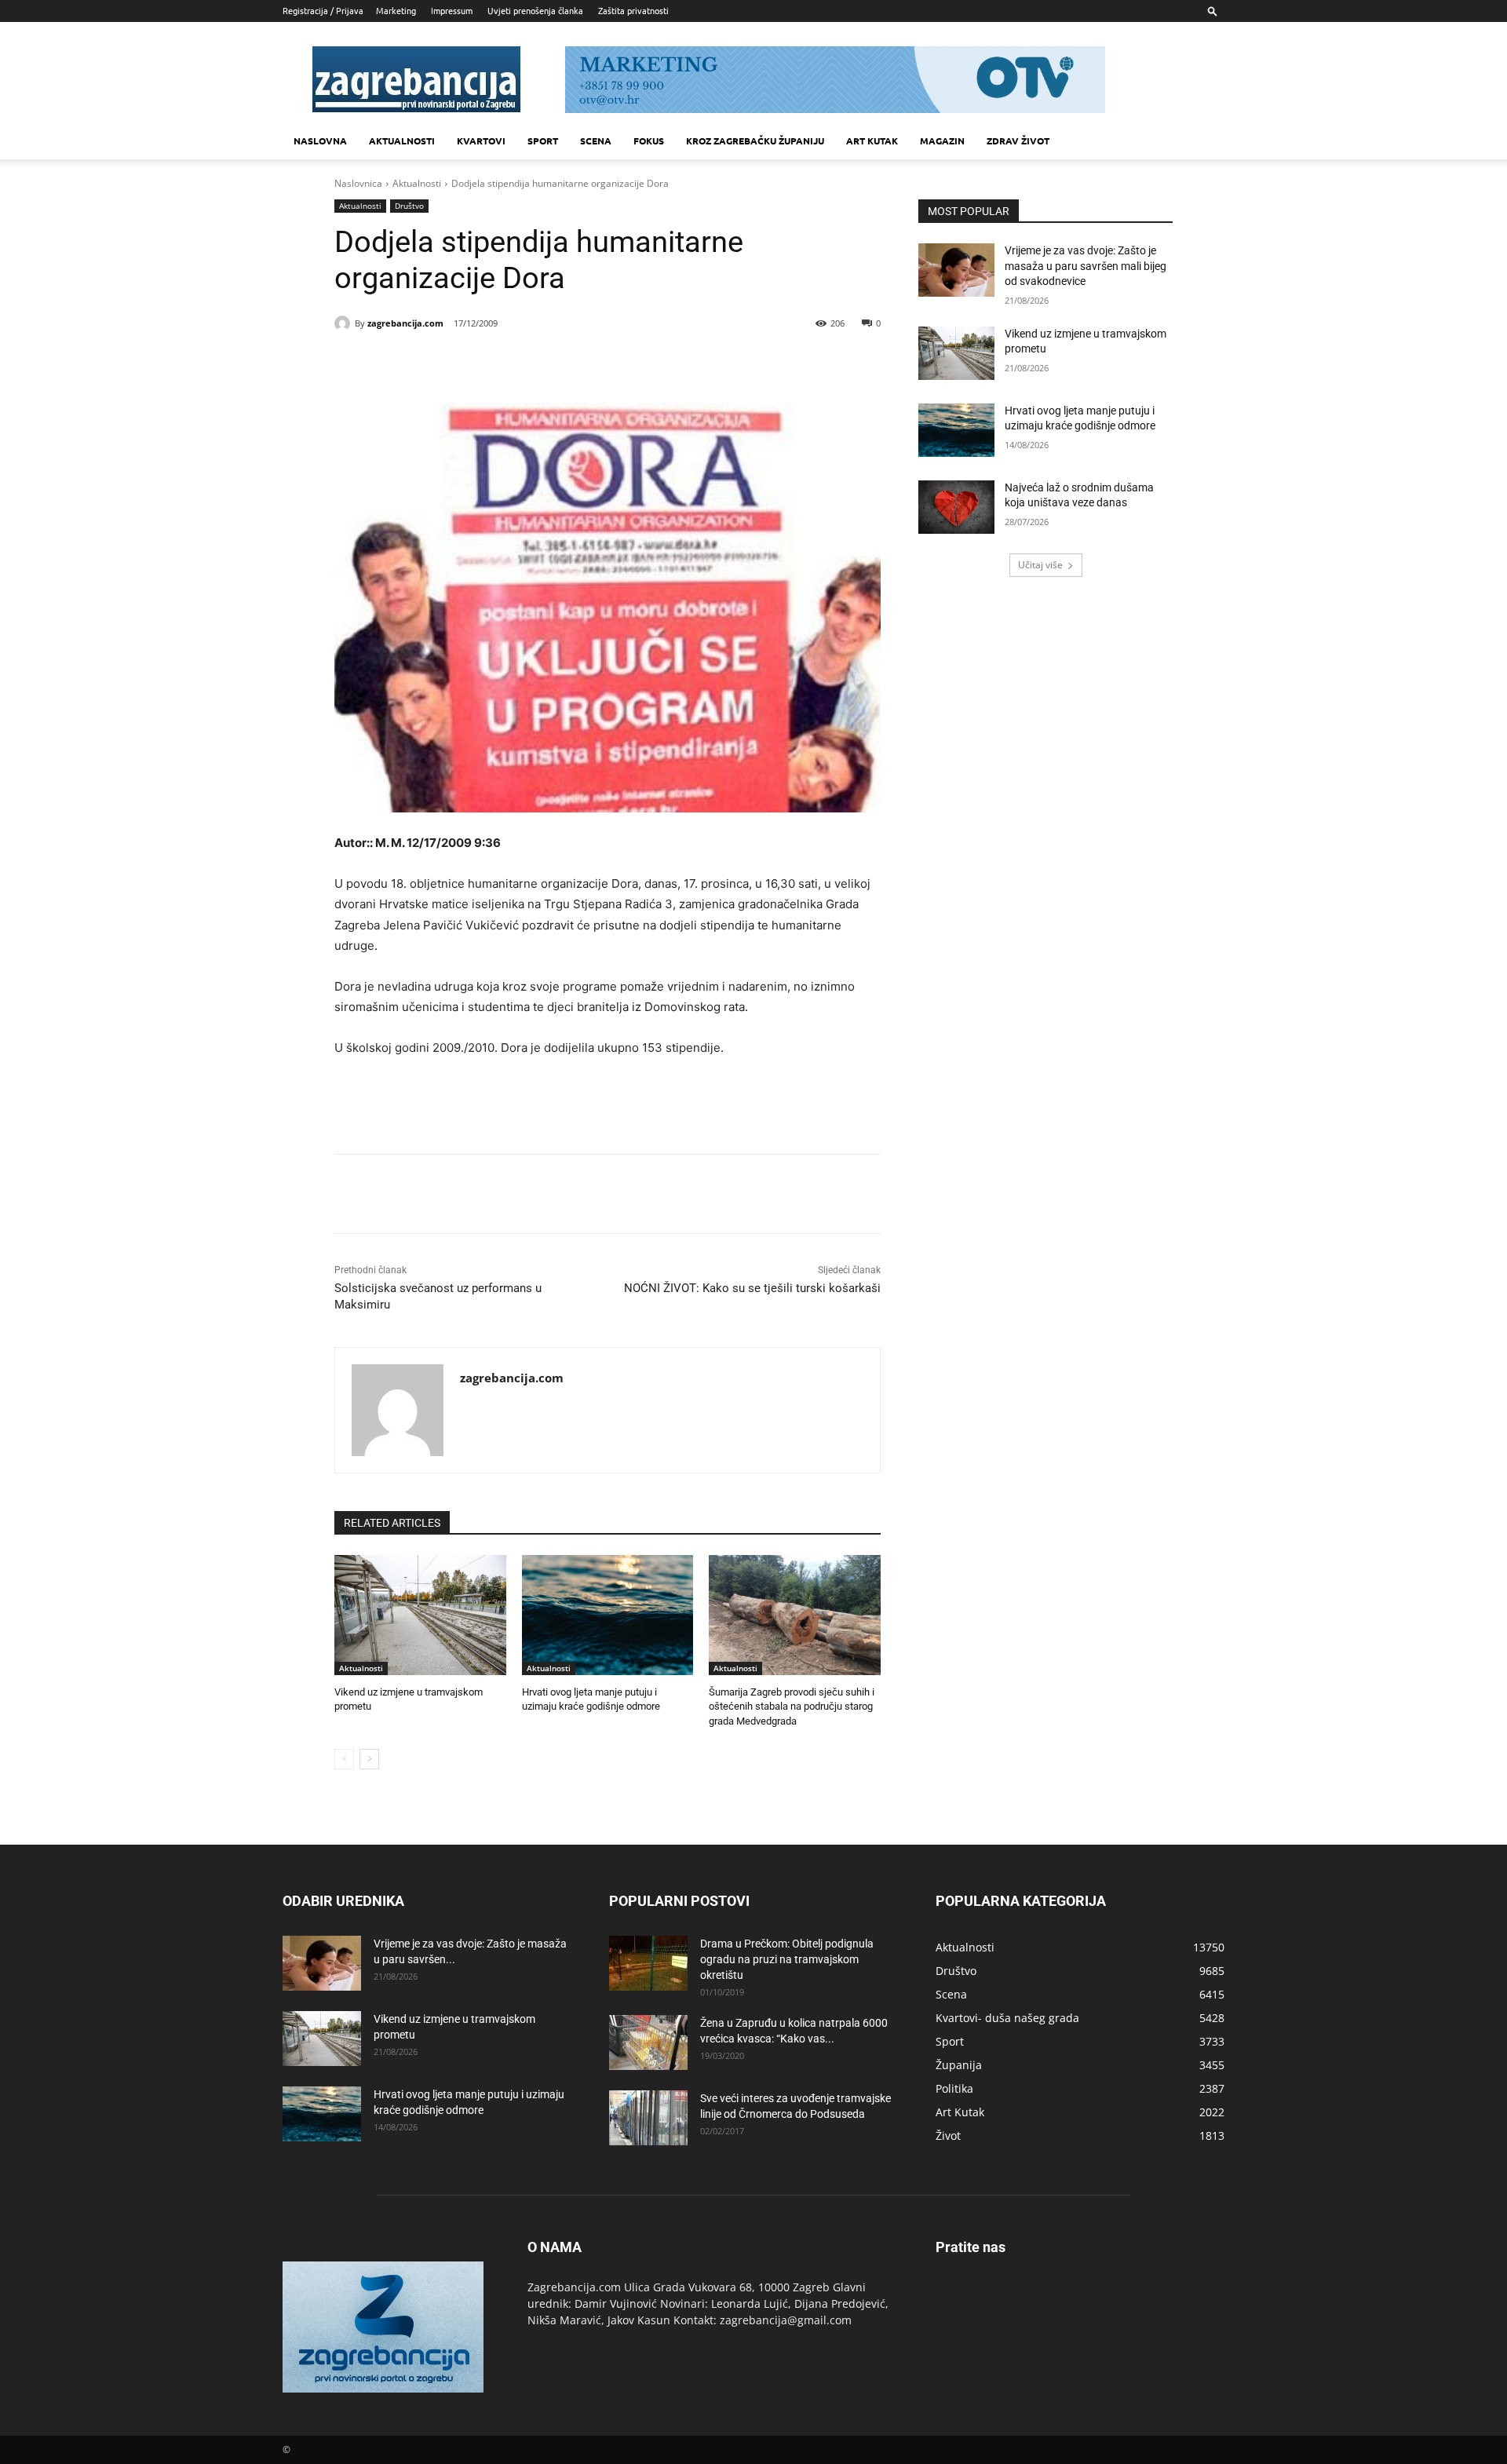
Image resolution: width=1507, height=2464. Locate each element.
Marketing (396, 10)
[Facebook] (440, 363)
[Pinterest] (512, 363)
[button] (1213, 11)
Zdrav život (1018, 141)
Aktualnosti (402, 141)
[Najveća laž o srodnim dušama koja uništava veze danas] (956, 507)
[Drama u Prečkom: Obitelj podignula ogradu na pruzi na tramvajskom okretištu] (648, 1963)
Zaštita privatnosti (633, 10)
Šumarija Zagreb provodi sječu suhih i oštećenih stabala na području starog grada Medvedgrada (792, 1706)
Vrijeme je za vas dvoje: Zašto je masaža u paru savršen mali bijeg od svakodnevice (1086, 266)
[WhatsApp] (548, 363)
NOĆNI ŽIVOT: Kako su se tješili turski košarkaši (752, 1288)
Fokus (649, 141)
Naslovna (320, 141)
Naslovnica (358, 183)
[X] (476, 363)
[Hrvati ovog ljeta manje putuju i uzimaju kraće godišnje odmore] (608, 1615)
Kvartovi (481, 141)
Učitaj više (1040, 565)
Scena (596, 141)
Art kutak (872, 141)
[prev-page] (344, 1759)
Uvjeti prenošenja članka (535, 10)
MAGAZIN (942, 141)
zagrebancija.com (405, 323)
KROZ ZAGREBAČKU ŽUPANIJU (755, 141)
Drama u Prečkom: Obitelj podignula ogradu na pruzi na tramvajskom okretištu (787, 1959)
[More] (585, 363)
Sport (543, 141)
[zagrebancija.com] (345, 323)
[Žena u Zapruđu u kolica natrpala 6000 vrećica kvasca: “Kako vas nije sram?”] (648, 2042)
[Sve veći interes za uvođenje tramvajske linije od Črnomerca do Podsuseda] (648, 2118)
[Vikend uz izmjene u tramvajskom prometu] (420, 1615)
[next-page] (369, 1759)
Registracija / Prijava (323, 10)
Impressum (452, 10)
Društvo (409, 206)
